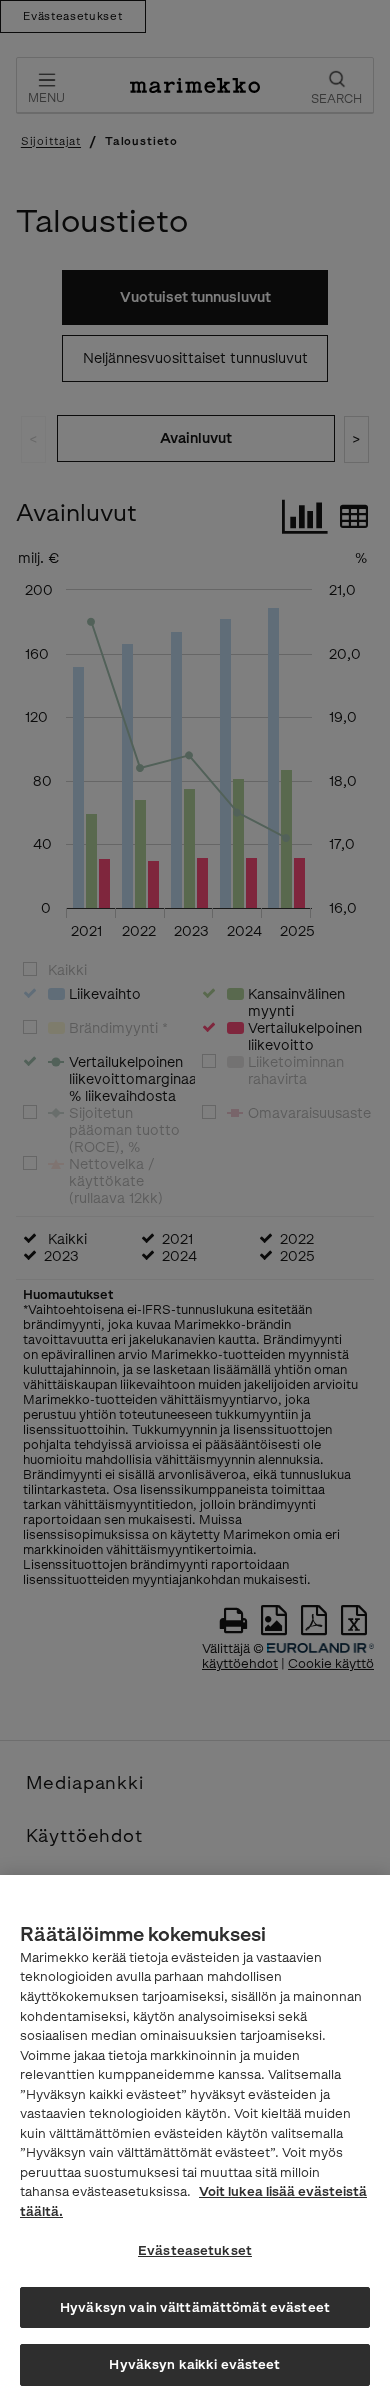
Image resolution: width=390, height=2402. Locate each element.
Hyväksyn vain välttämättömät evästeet (195, 2307)
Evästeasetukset (195, 2250)
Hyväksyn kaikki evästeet (194, 2364)
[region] (195, 2138)
